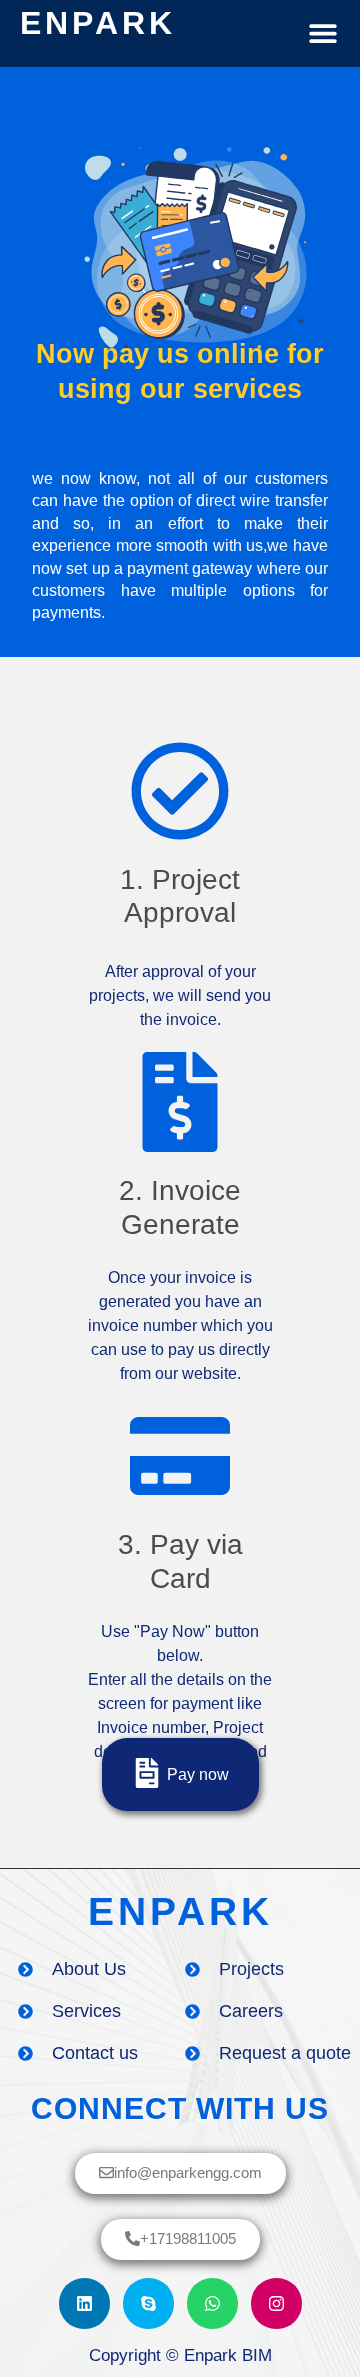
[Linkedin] (84, 2303)
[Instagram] (276, 2303)
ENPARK (98, 23)
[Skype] (148, 2303)
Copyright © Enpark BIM (180, 2355)
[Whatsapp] (212, 2303)
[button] (322, 33)
